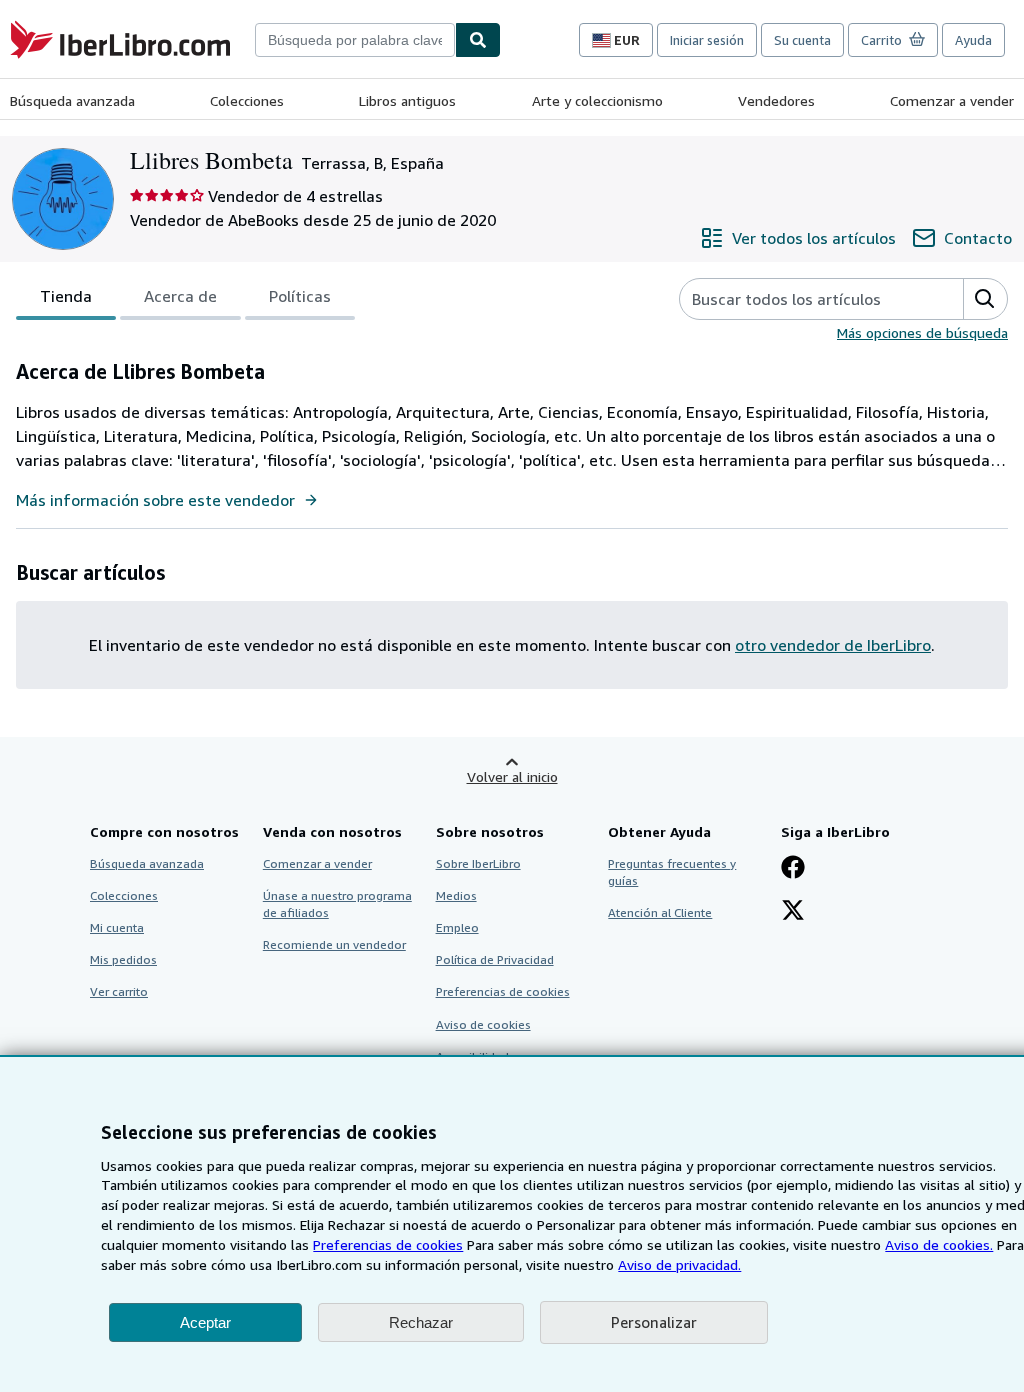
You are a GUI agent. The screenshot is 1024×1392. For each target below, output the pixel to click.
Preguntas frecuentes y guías (672, 872)
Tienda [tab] (66, 296)
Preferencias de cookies (388, 1244)
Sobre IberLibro (478, 863)
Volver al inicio (512, 776)
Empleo (457, 927)
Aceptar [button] (205, 1322)
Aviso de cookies (483, 1024)
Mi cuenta (117, 927)
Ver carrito (119, 991)
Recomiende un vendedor (334, 944)
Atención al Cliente (660, 912)
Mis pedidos (123, 959)
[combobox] (355, 40)
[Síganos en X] (793, 912)
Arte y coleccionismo (597, 100)
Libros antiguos (407, 100)
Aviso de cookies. (939, 1244)
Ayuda (973, 40)
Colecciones (247, 100)
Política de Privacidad (495, 959)
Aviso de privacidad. (679, 1264)
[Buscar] (478, 40)
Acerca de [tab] (180, 296)
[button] (985, 299)
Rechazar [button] (421, 1322)
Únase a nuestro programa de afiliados (337, 904)
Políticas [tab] (300, 296)
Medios (456, 895)
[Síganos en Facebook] (793, 869)
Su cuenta (802, 40)
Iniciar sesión (707, 40)
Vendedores (776, 100)
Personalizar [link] (654, 1322)
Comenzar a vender (952, 100)
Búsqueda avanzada (72, 100)
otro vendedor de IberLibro (833, 645)
